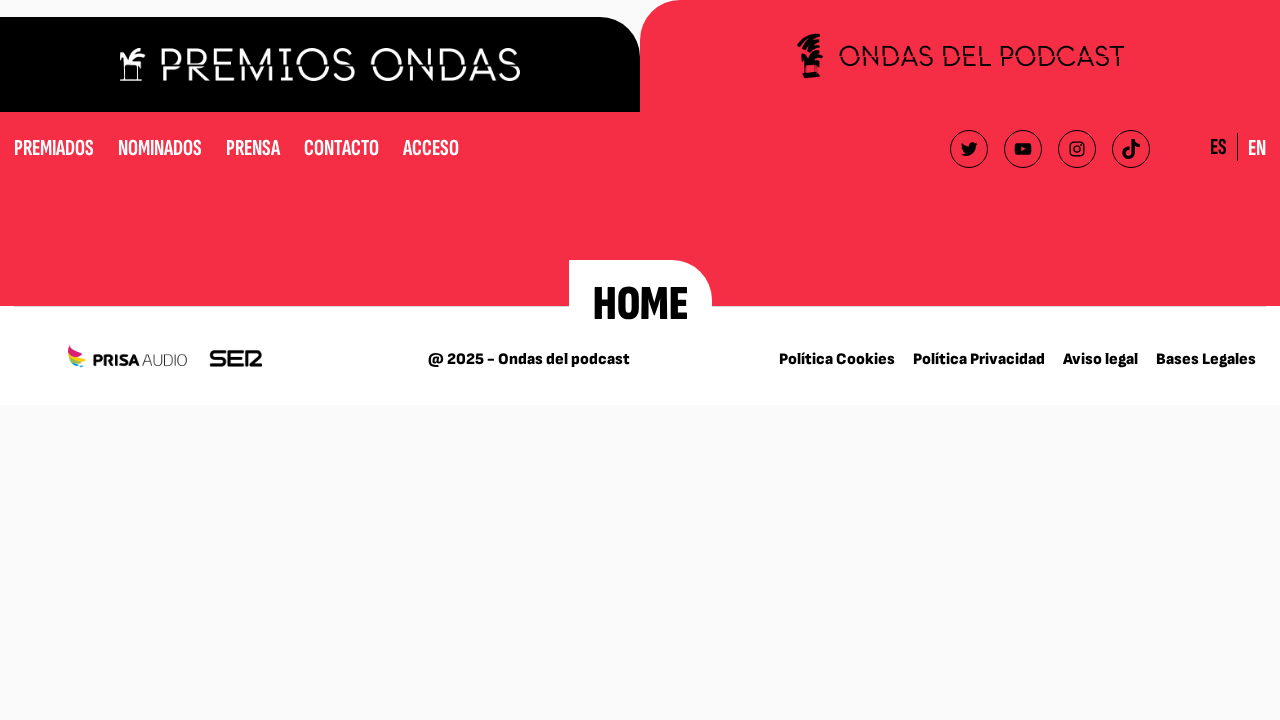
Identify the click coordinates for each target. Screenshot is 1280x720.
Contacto (341, 148)
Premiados (54, 148)
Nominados (160, 148)
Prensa (253, 148)
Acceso (431, 148)
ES (1218, 147)
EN (1257, 148)
